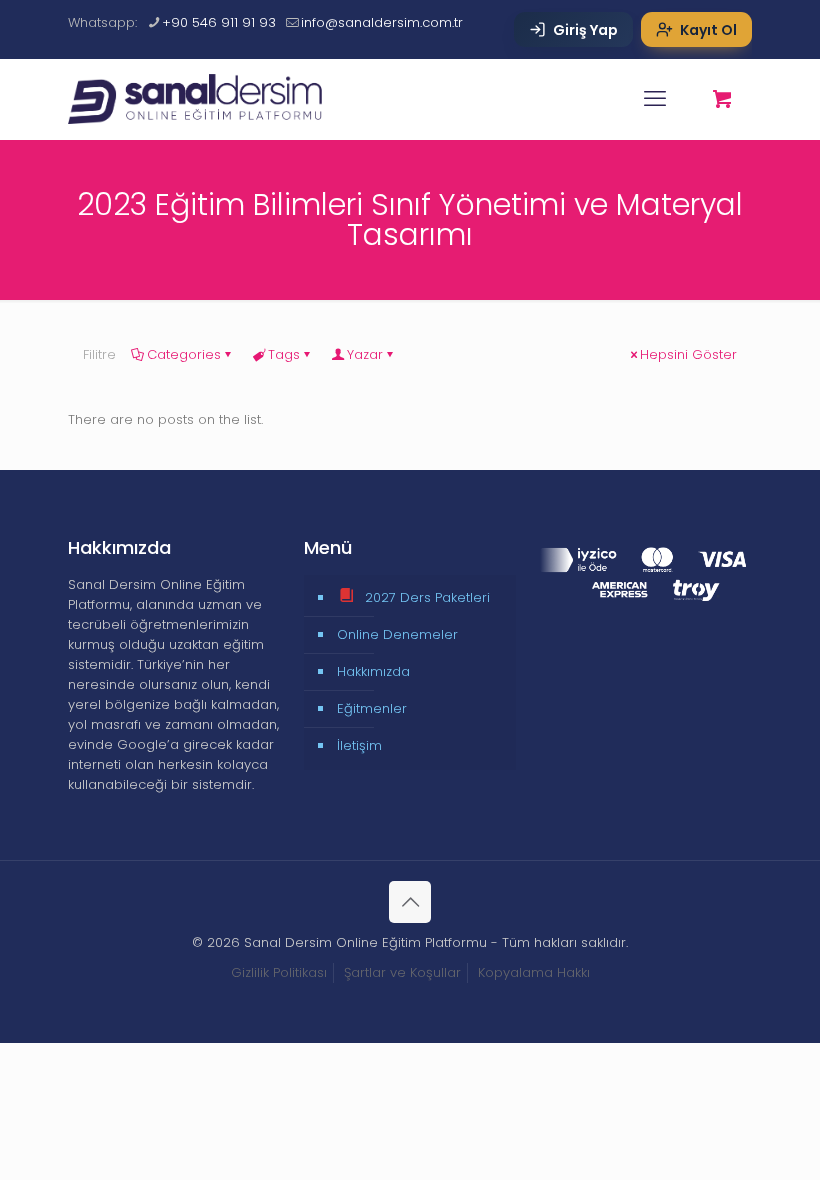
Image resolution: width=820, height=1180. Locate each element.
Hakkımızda (373, 671)
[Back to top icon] (410, 902)
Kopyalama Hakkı (534, 972)
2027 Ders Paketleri (427, 597)
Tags (284, 354)
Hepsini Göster (688, 354)
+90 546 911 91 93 (219, 22)
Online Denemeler (397, 634)
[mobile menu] (655, 99)
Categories (184, 354)
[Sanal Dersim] (206, 99)
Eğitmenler (372, 708)
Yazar (365, 354)
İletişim (359, 745)
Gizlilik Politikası (279, 972)
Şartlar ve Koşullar (402, 972)
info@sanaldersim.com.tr (382, 22)
